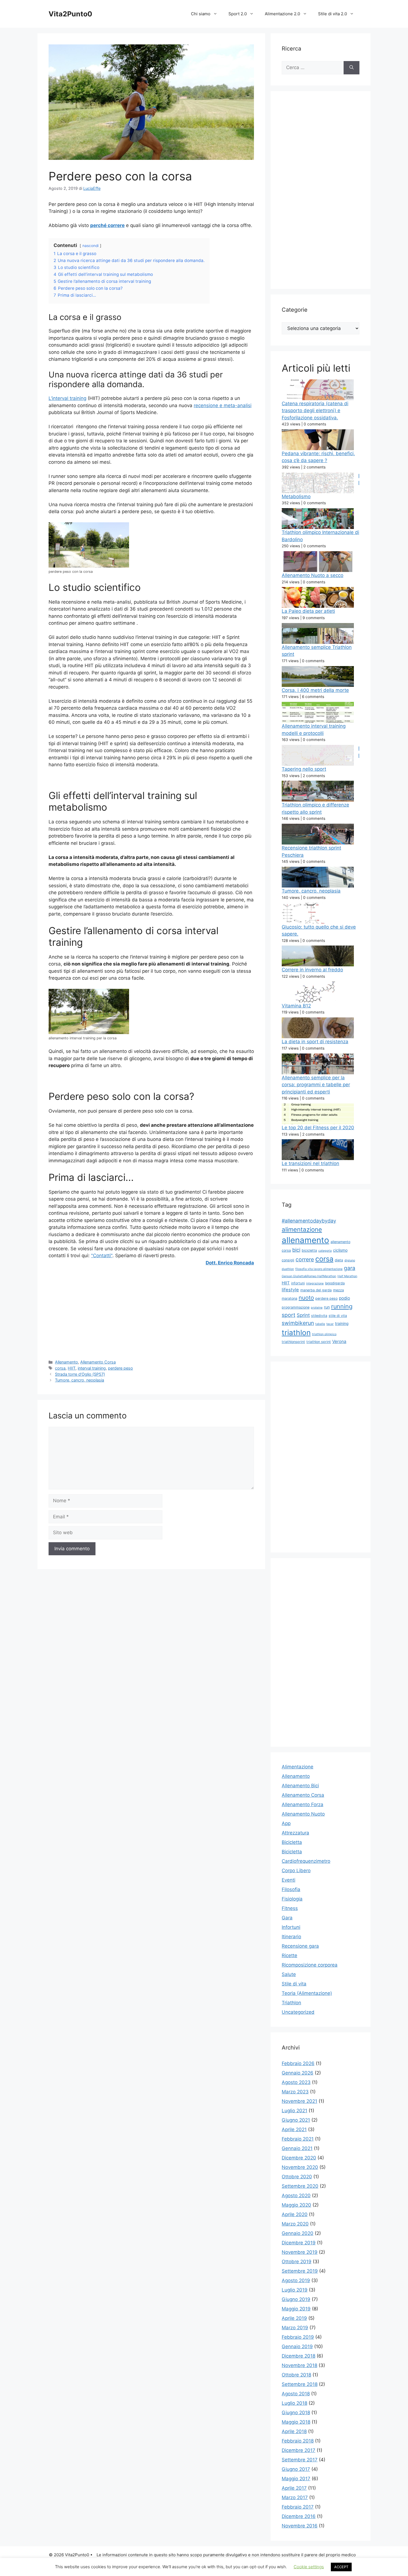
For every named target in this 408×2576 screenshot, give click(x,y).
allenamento (305, 1240)
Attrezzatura (295, 1833)
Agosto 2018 (296, 2394)
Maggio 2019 (296, 2309)
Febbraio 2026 (298, 2063)
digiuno (350, 1260)
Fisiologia (292, 1899)
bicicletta (309, 1250)
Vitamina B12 (296, 1006)
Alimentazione (298, 1767)
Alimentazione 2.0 (282, 14)
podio (344, 1298)
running (342, 1306)
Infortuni (291, 1927)
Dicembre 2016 (299, 2516)
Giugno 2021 (296, 2120)
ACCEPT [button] (341, 2567)
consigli (288, 1260)
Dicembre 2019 (299, 2243)
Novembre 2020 (300, 2167)
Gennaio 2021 (297, 2148)
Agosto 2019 (296, 2280)
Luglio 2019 (295, 2290)
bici (296, 1250)
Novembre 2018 (299, 2365)
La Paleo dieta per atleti (308, 611)
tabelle (320, 1324)
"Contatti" (102, 1256)
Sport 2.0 (238, 14)
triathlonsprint (293, 1342)
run (327, 1307)
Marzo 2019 (295, 2328)
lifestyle (290, 1290)
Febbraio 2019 (298, 2337)
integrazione (315, 1283)
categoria (325, 1251)
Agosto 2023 (296, 2082)
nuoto (306, 1298)
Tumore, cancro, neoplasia (80, 1380)
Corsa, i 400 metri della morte (315, 690)
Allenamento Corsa (98, 1362)
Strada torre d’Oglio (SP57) (80, 1374)
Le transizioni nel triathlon (310, 1163)
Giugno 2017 (296, 2469)
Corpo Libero (296, 1871)
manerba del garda (316, 1290)
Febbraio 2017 (298, 2507)
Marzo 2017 (295, 2497)
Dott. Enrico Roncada (230, 1263)
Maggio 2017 (296, 2479)
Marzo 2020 (295, 2224)
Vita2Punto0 (70, 14)
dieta (339, 1260)
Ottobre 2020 (297, 2177)
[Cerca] (352, 68)
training (342, 1323)
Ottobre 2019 (297, 2262)
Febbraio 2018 (298, 2441)
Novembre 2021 (299, 2101)
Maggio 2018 (296, 2422)
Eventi (289, 1880)
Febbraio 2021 (298, 2139)
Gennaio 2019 (297, 2346)
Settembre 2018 (300, 2384)
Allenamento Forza (303, 1804)
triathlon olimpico (324, 1334)
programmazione (296, 1307)
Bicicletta (292, 1842)
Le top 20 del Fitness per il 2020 (318, 1128)
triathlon (296, 1333)
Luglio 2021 (294, 2111)
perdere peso (120, 1368)
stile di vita (338, 1316)
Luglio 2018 (294, 2403)
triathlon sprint (319, 1342)
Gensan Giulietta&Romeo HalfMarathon (309, 1276)
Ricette (289, 1955)
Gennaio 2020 (298, 2233)
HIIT (72, 1368)
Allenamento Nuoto (303, 1814)
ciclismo (340, 1250)
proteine (317, 1308)
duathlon (288, 1269)
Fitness (290, 1908)
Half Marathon (347, 1276)
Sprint (303, 1315)
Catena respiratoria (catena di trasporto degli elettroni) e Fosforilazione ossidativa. (315, 411)
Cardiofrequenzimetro (306, 1861)
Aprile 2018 (294, 2431)
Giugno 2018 (296, 2413)
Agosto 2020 (296, 2196)
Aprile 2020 (295, 2214)
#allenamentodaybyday (309, 1221)
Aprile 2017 (294, 2488)
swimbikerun (298, 1323)
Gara (287, 1918)
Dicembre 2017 (299, 2450)
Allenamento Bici (300, 1786)
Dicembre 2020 (299, 2158)
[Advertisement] (151, 1312)
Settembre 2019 (300, 2271)
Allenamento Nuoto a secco (313, 575)
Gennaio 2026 (298, 2073)
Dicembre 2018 (299, 2356)
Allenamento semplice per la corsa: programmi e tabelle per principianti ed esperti (316, 1085)
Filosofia (291, 1889)
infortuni (298, 1283)
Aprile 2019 (294, 2318)
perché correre (107, 225)
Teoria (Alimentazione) (307, 1993)
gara (350, 1268)
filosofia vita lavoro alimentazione (319, 1269)
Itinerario (291, 1937)
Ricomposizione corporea (310, 1965)
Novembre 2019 (300, 2252)
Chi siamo (201, 14)
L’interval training (67, 398)
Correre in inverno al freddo (312, 970)
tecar (330, 1324)
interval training (92, 1368)
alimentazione (302, 1229)
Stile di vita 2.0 (333, 14)
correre (305, 1259)
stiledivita (319, 1316)
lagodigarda (335, 1283)
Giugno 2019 (296, 2299)
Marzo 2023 (295, 2092)
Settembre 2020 (300, 2186)
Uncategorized (298, 2012)
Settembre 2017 (300, 2460)
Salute (289, 1974)
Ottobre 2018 (296, 2375)
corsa (60, 1368)
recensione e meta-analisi (223, 405)
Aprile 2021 (294, 2129)
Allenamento (66, 1362)
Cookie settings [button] (309, 2567)
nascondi (90, 246)
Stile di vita (294, 1984)
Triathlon (291, 2003)
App (286, 1823)
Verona (339, 1341)
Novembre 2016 (300, 2526)
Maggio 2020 (296, 2205)
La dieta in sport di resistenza (315, 1042)
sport (289, 1315)
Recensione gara (300, 1946)
